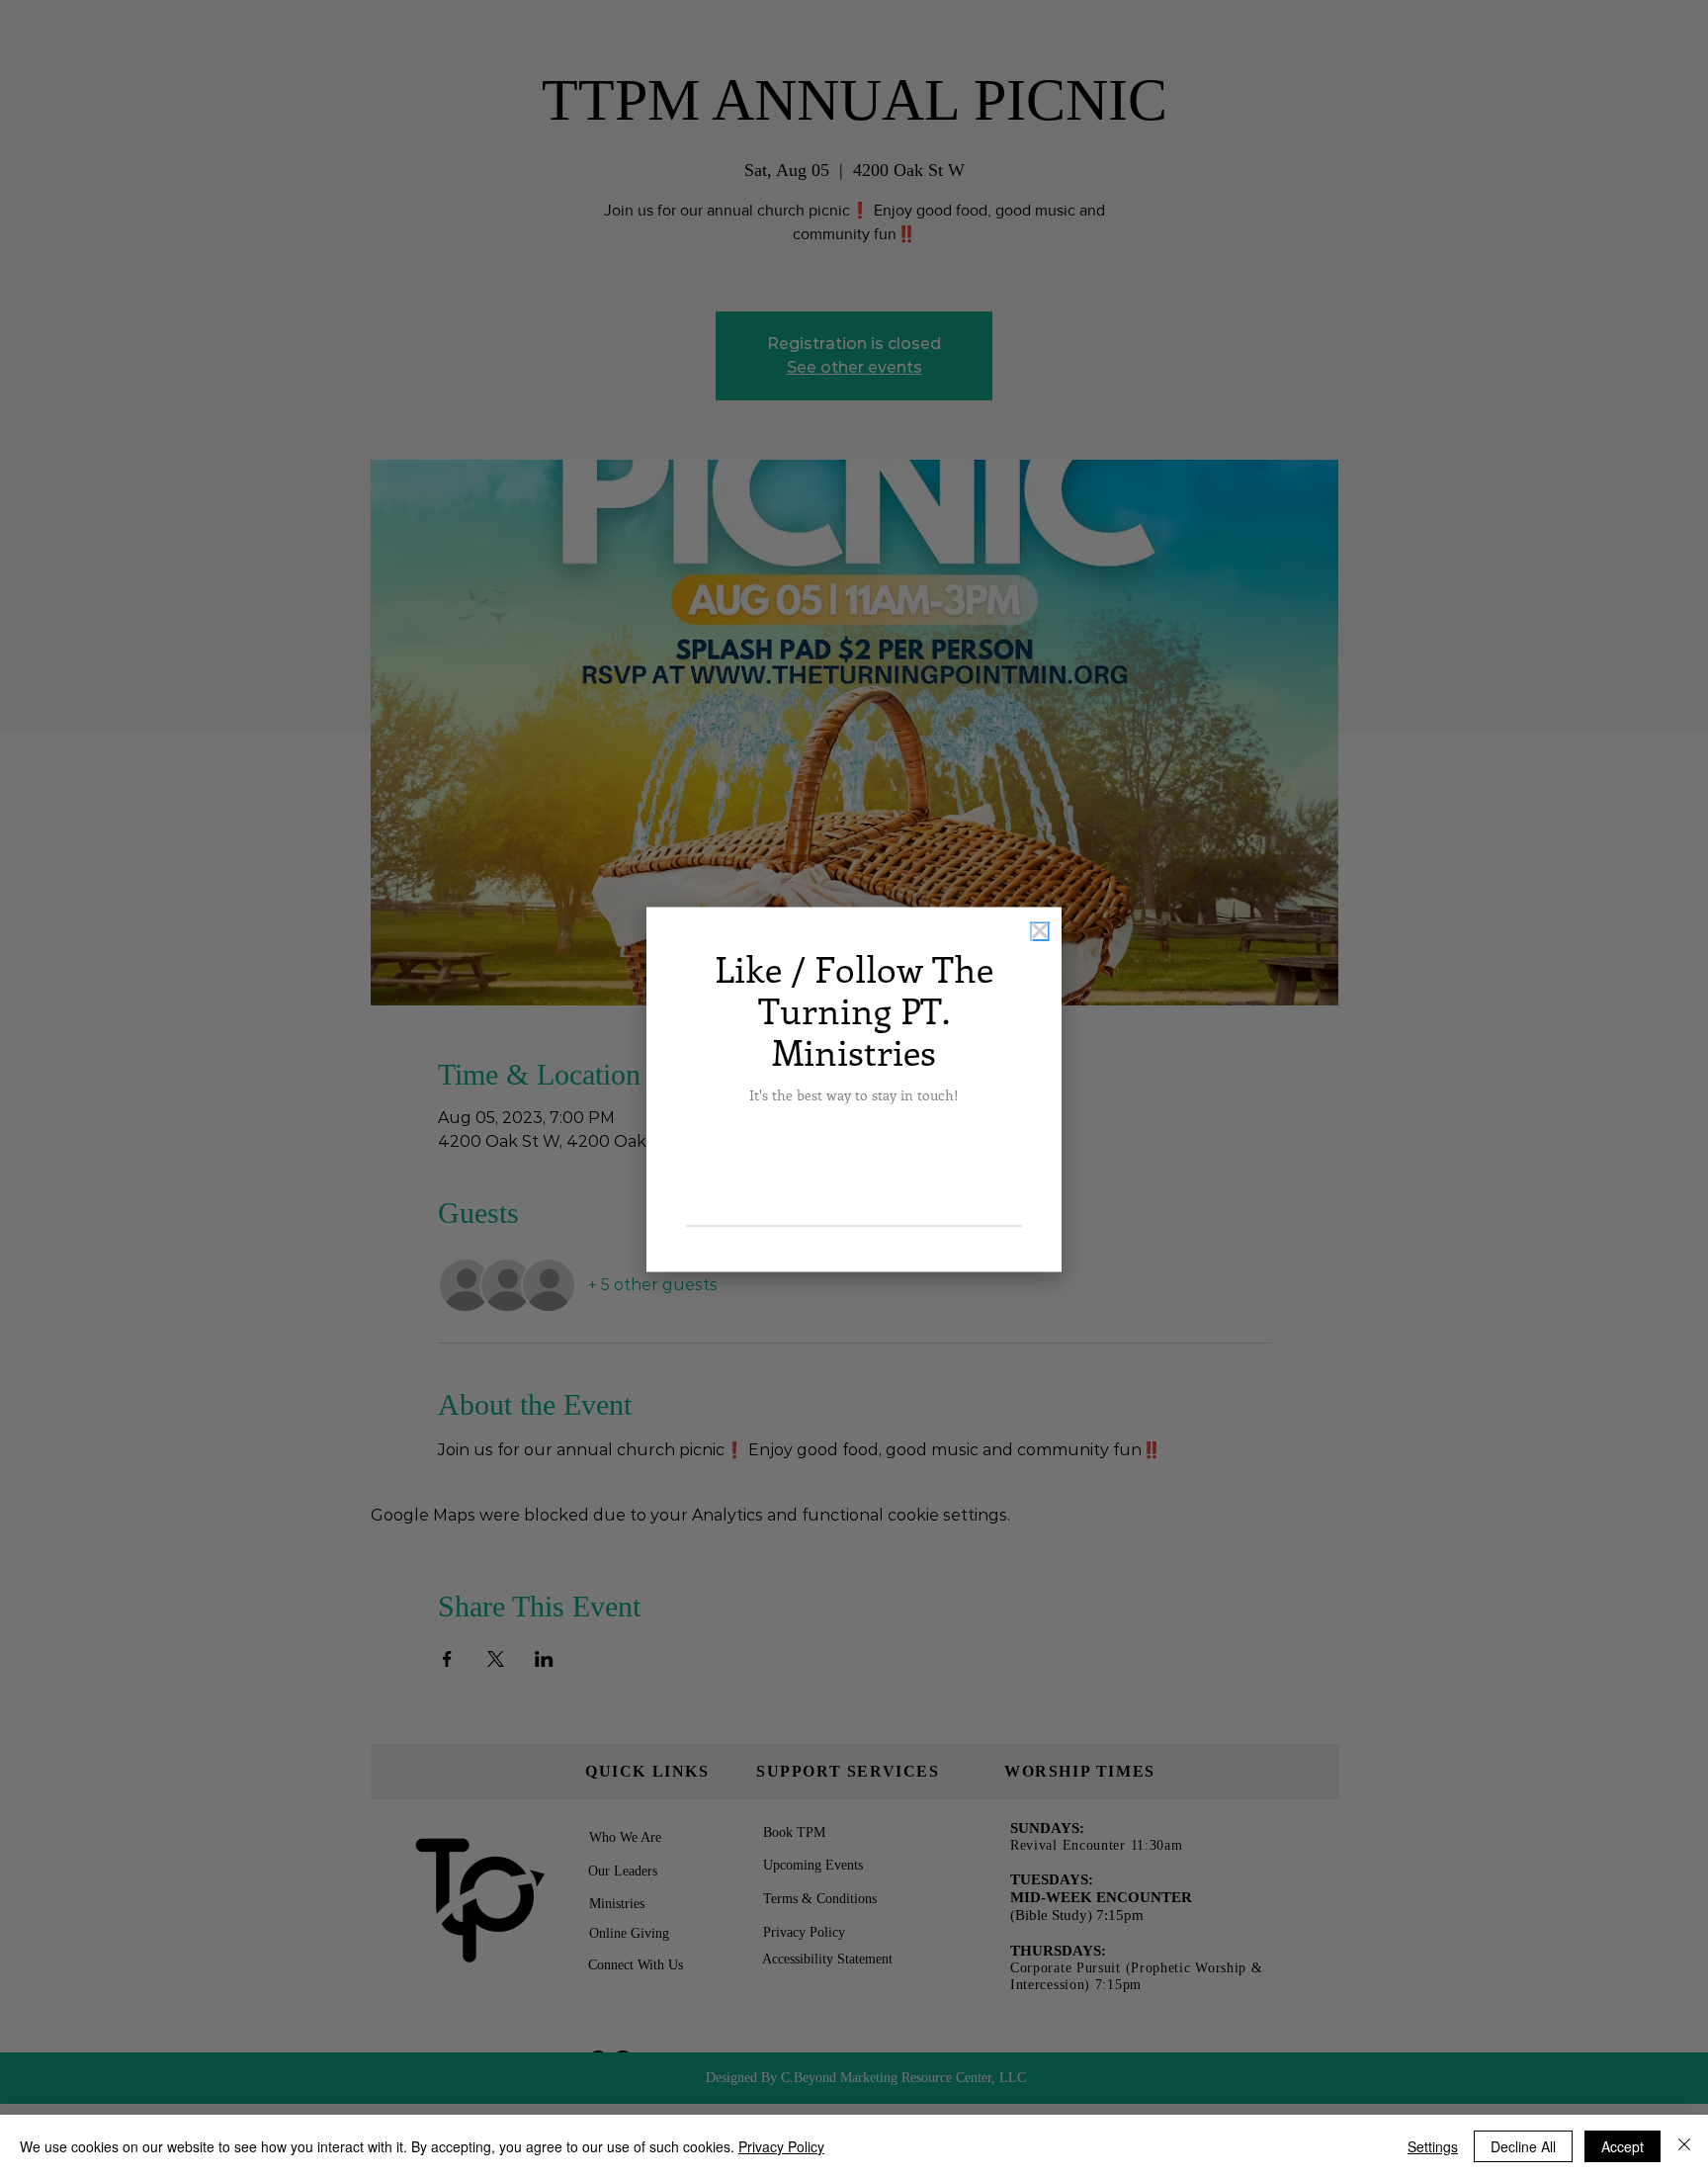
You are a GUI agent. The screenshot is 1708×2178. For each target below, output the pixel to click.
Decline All (1523, 2146)
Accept (1623, 2146)
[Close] (1684, 2146)
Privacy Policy (781, 2146)
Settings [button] (1433, 2146)
